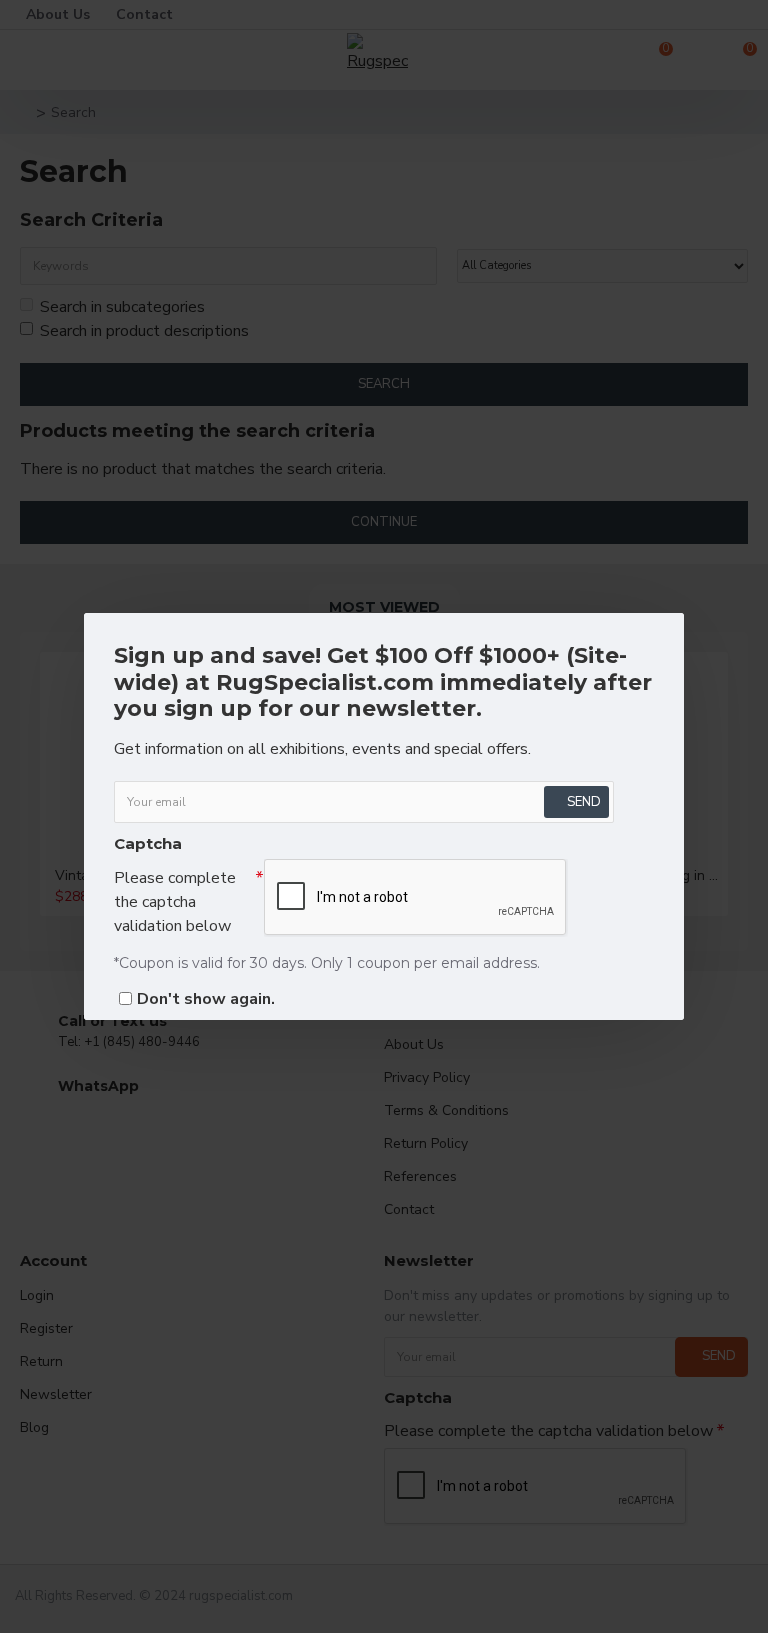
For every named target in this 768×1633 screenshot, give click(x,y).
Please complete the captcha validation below (175, 902)
